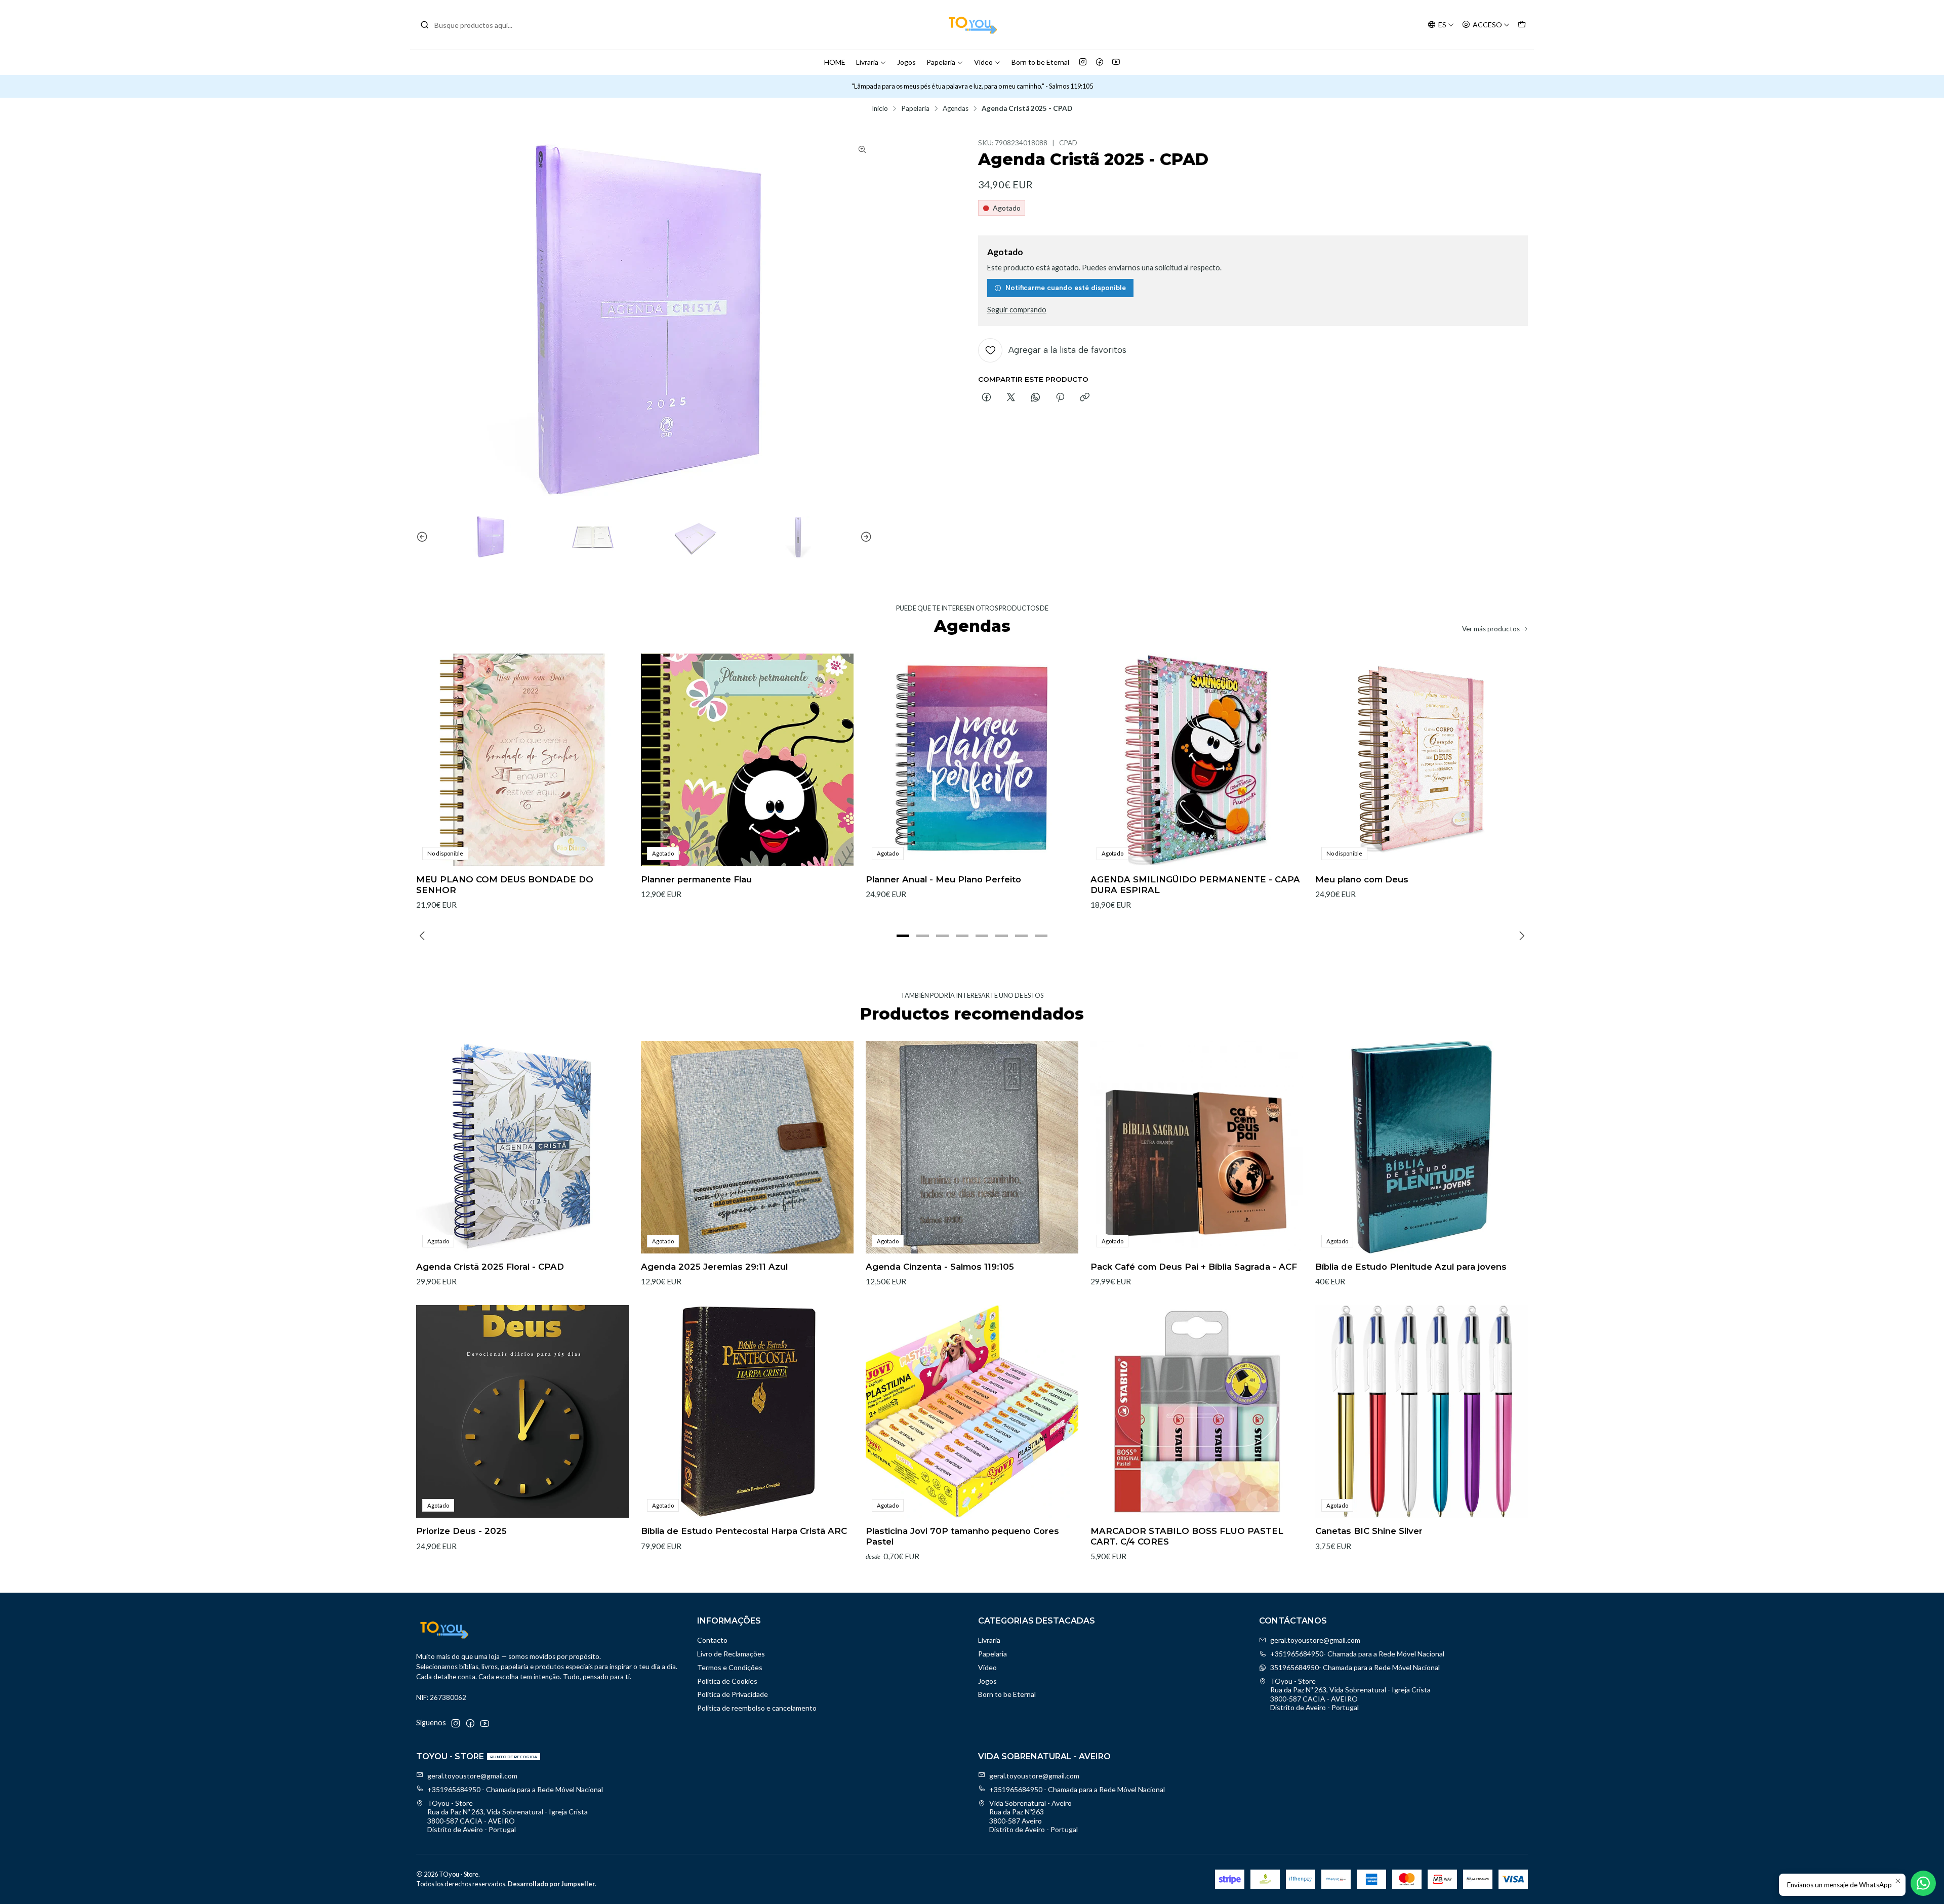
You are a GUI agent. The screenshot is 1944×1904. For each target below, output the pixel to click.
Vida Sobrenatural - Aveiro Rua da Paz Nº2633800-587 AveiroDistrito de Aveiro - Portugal (1034, 1816)
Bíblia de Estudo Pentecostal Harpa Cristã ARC (744, 1531)
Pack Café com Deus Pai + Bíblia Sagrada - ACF (1194, 1267)
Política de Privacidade (733, 1694)
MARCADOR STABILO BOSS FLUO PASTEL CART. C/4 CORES (1187, 1536)
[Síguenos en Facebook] (1100, 62)
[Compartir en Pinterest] (1060, 398)
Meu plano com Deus (1362, 879)
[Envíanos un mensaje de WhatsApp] (1923, 1883)
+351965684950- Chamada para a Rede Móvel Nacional (1357, 1654)
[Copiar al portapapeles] (1085, 398)
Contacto (712, 1640)
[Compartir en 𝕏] (1011, 398)
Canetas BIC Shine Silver (1369, 1531)
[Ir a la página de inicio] (972, 25)
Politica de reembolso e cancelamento (757, 1708)
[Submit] (425, 25)
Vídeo (983, 62)
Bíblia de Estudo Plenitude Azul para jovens (1411, 1267)
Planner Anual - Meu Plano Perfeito (943, 879)
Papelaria (941, 62)
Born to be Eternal (1040, 62)
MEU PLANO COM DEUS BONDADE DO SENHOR (505, 885)
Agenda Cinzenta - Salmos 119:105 (940, 1267)
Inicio (880, 109)
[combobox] (472, 25)
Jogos (906, 62)
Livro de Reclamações (731, 1654)
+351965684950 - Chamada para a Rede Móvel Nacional (515, 1789)
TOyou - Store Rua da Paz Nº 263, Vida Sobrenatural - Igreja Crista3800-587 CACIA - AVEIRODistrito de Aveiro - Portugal (1350, 1694)
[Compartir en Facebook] (986, 398)
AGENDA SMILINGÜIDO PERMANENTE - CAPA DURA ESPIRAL (1195, 885)
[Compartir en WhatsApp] (1036, 398)
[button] (903, 936)
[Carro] (1522, 25)
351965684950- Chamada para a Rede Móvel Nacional (1355, 1667)
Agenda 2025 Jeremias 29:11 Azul (714, 1267)
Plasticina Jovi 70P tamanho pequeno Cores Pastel (962, 1536)
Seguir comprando (1017, 310)
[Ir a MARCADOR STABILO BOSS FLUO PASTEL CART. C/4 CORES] (1197, 1411)
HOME (835, 62)
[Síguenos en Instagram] (1083, 62)
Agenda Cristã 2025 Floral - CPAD (490, 1267)
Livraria (867, 62)
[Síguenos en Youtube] (1116, 62)
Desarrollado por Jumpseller (551, 1884)
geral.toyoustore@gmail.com (1315, 1640)
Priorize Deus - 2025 (461, 1531)
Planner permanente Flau (696, 879)
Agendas (956, 109)
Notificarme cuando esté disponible (1066, 288)
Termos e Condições (730, 1667)
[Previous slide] (424, 537)
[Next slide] (865, 537)
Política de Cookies (727, 1681)
